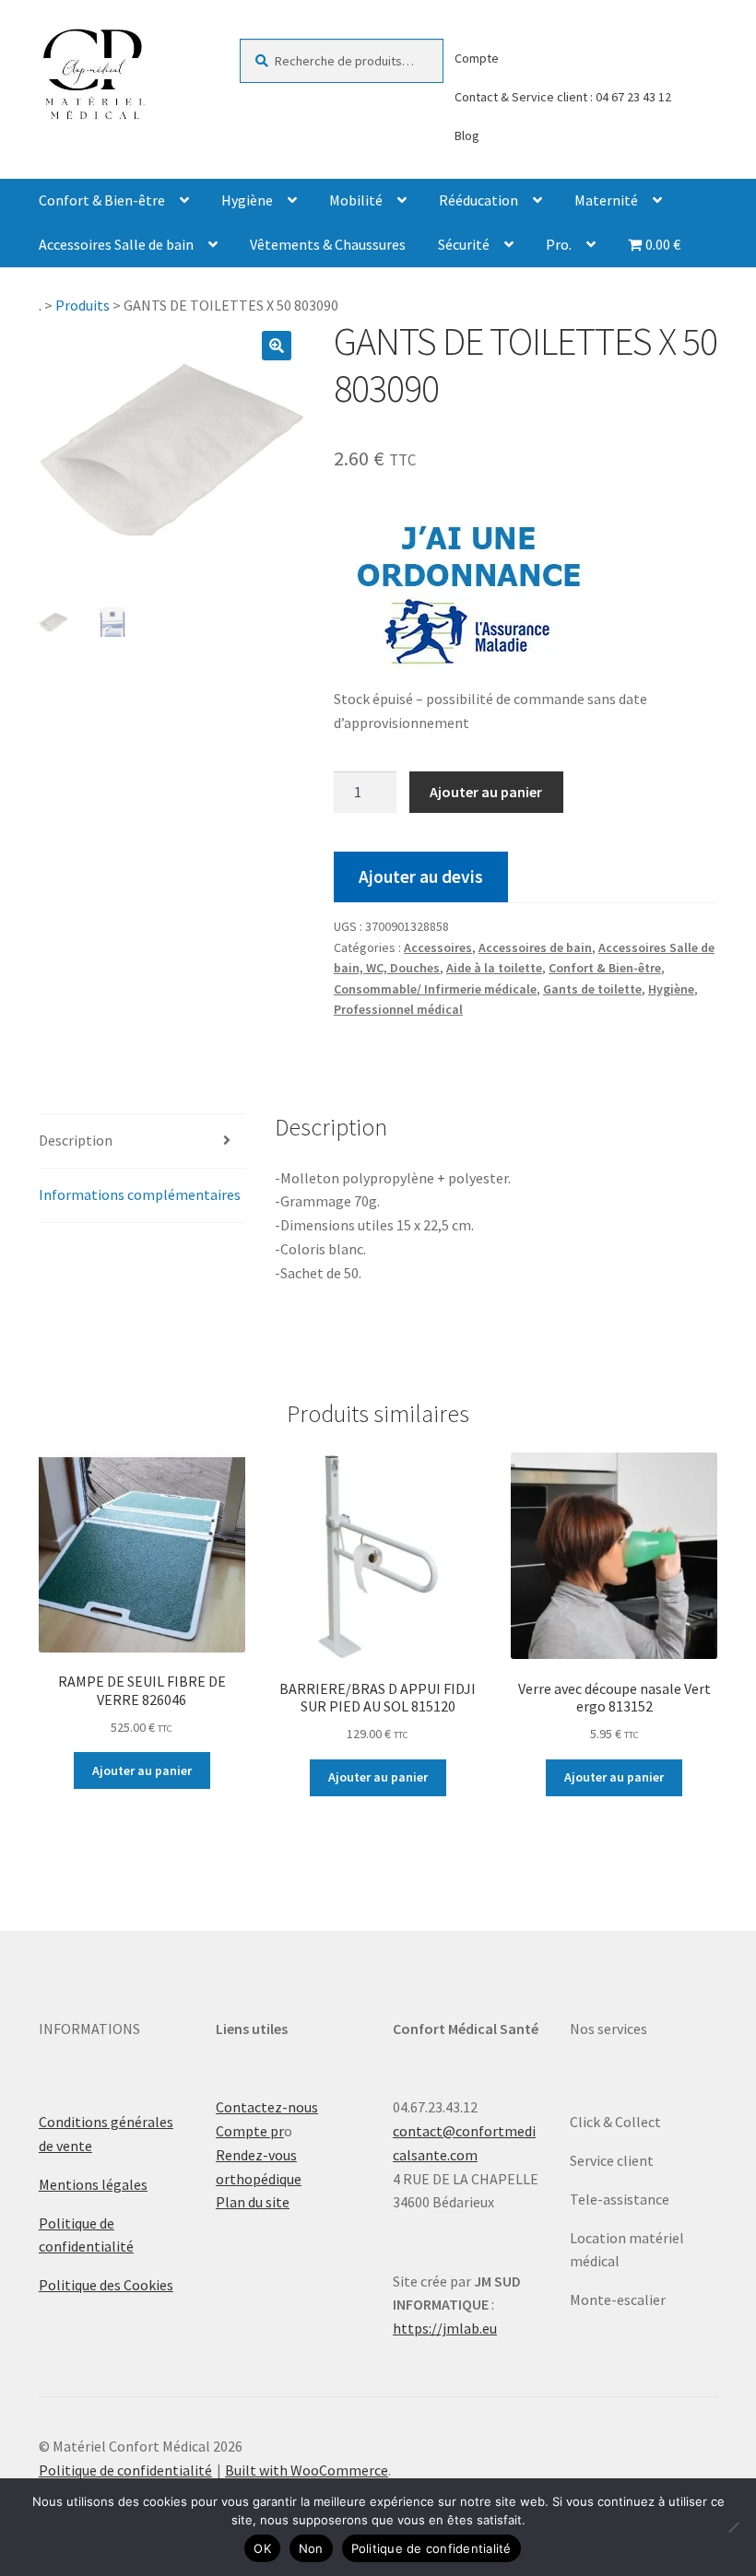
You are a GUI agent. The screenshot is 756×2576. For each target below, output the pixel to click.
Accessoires (438, 947)
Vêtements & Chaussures (328, 244)
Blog (467, 135)
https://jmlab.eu (445, 2328)
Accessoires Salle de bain (116, 244)
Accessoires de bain (535, 947)
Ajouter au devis (421, 876)
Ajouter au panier (486, 792)
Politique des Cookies (106, 2285)
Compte (477, 58)
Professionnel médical (398, 1009)
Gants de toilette (592, 989)
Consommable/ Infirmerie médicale (435, 989)
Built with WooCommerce (307, 2470)
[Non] (733, 2527)
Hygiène (247, 200)
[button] (277, 346)
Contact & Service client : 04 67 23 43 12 (563, 97)
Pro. (559, 244)
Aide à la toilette (494, 968)
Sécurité (464, 244)
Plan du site (253, 2202)
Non (311, 2548)
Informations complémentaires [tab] (140, 1194)
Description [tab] (76, 1140)
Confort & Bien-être (102, 200)
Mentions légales (93, 2184)
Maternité (606, 200)
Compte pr (250, 2131)
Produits (83, 305)
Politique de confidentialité (125, 2470)
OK (262, 2548)
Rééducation (478, 200)
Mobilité (356, 200)
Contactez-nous (267, 2107)
